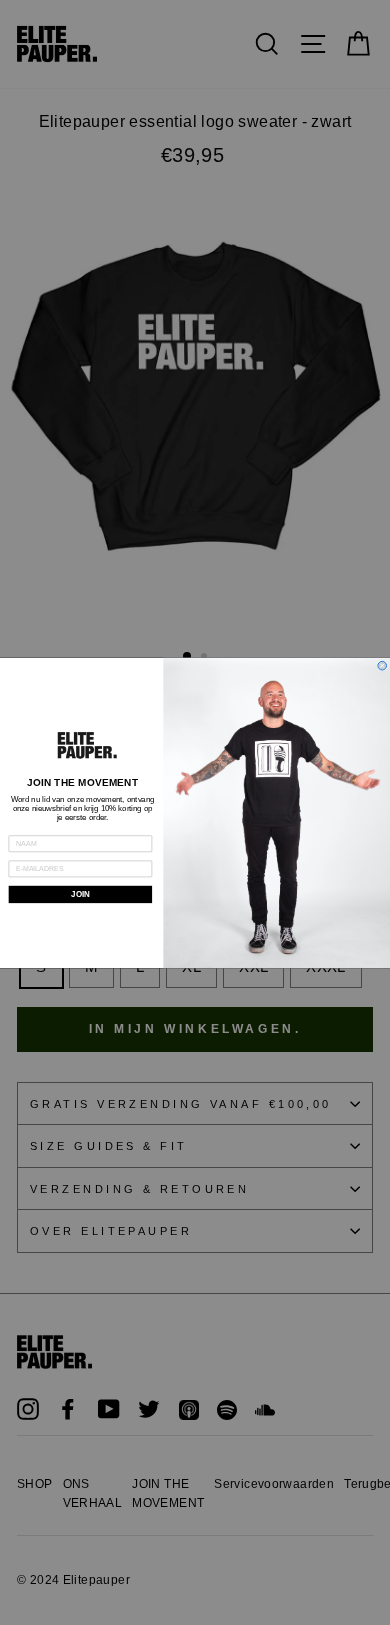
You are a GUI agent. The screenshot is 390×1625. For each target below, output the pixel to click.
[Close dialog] (382, 665)
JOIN (80, 894)
